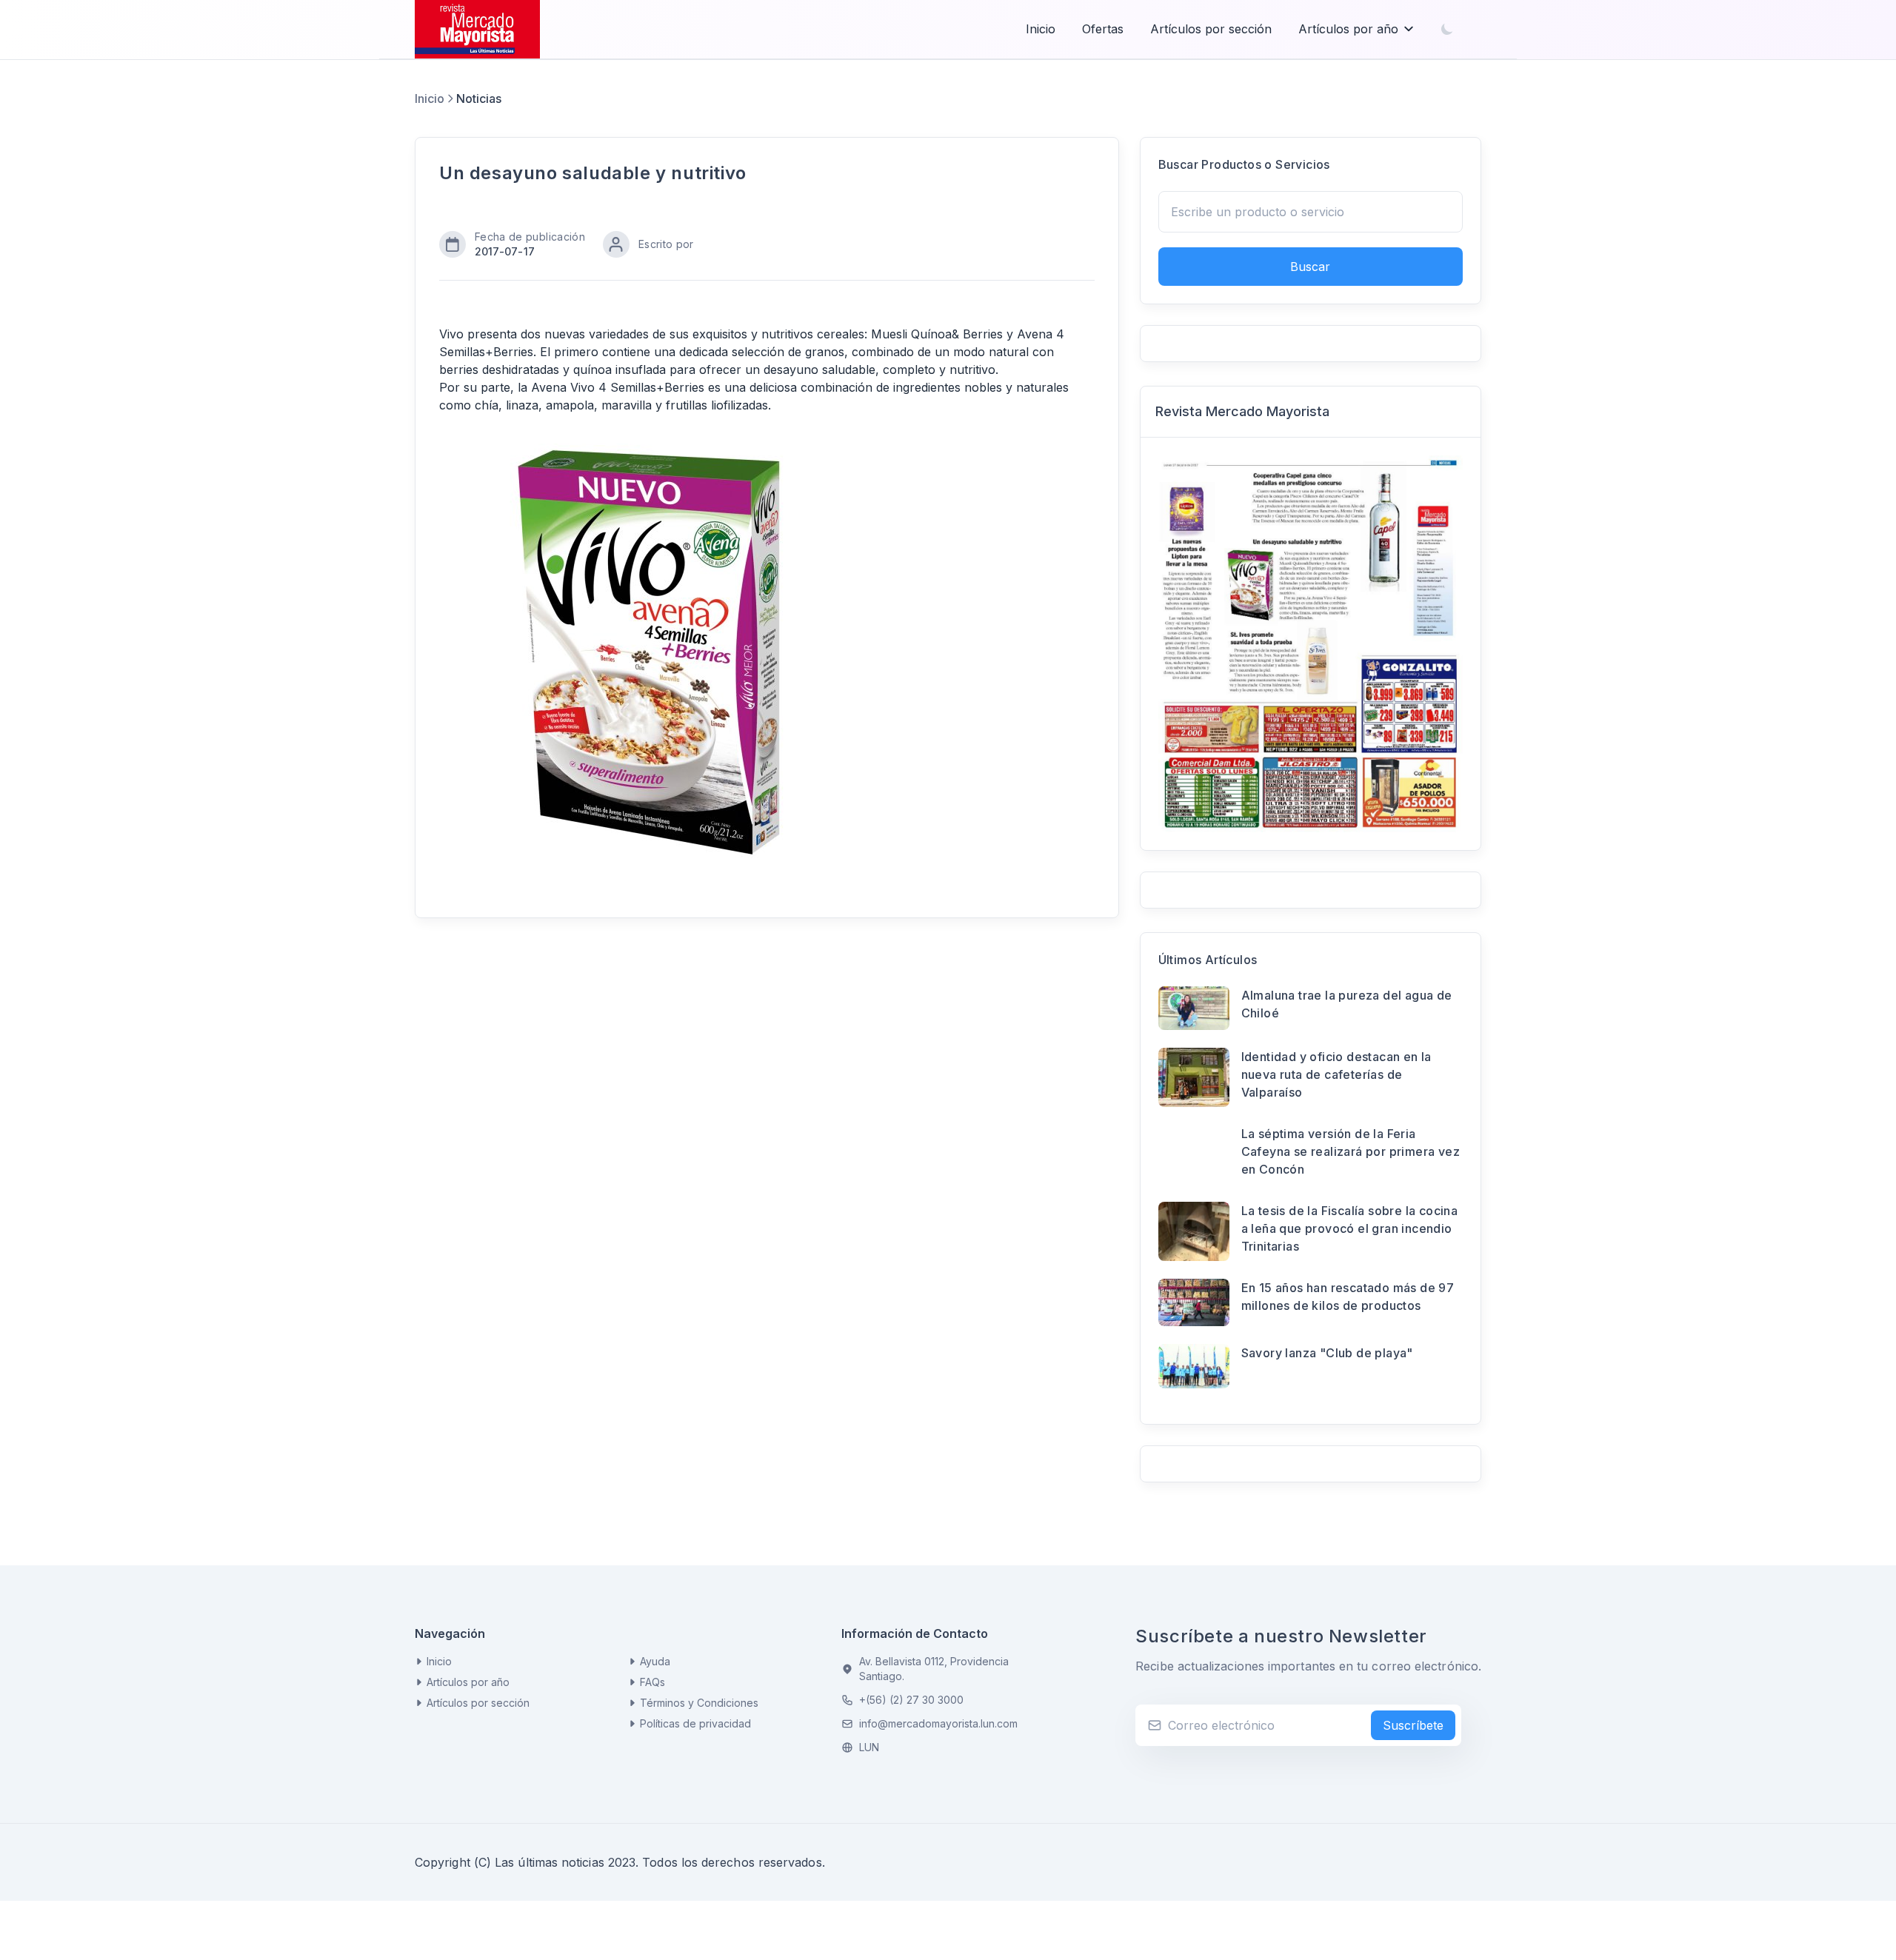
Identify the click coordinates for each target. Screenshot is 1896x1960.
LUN (869, 1747)
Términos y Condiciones (699, 1703)
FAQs (652, 1682)
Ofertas (1103, 29)
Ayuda (655, 1661)
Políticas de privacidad (695, 1723)
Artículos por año (1348, 29)
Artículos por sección (1211, 29)
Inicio (1041, 29)
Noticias (479, 98)
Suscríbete (1413, 1725)
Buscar (1310, 267)
